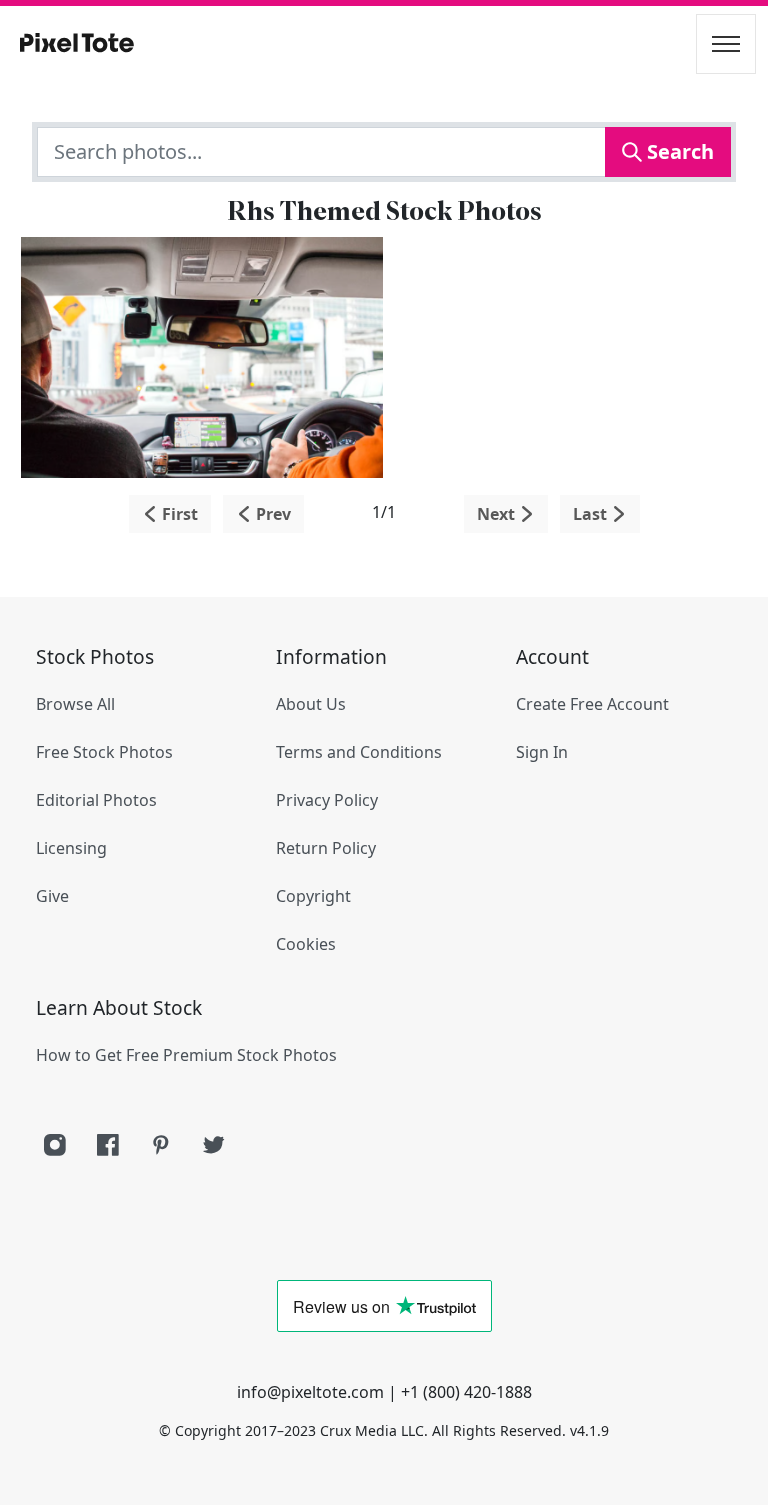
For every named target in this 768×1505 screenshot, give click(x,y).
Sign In (542, 752)
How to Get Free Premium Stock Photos (186, 1055)
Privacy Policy (327, 800)
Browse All (75, 704)
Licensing (71, 848)
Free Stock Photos (104, 752)
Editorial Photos (96, 800)
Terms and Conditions (359, 752)
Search (678, 151)
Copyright (313, 896)
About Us (311, 704)
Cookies (306, 944)
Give (52, 896)
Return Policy (326, 848)
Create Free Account (592, 704)
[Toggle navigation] (726, 44)
